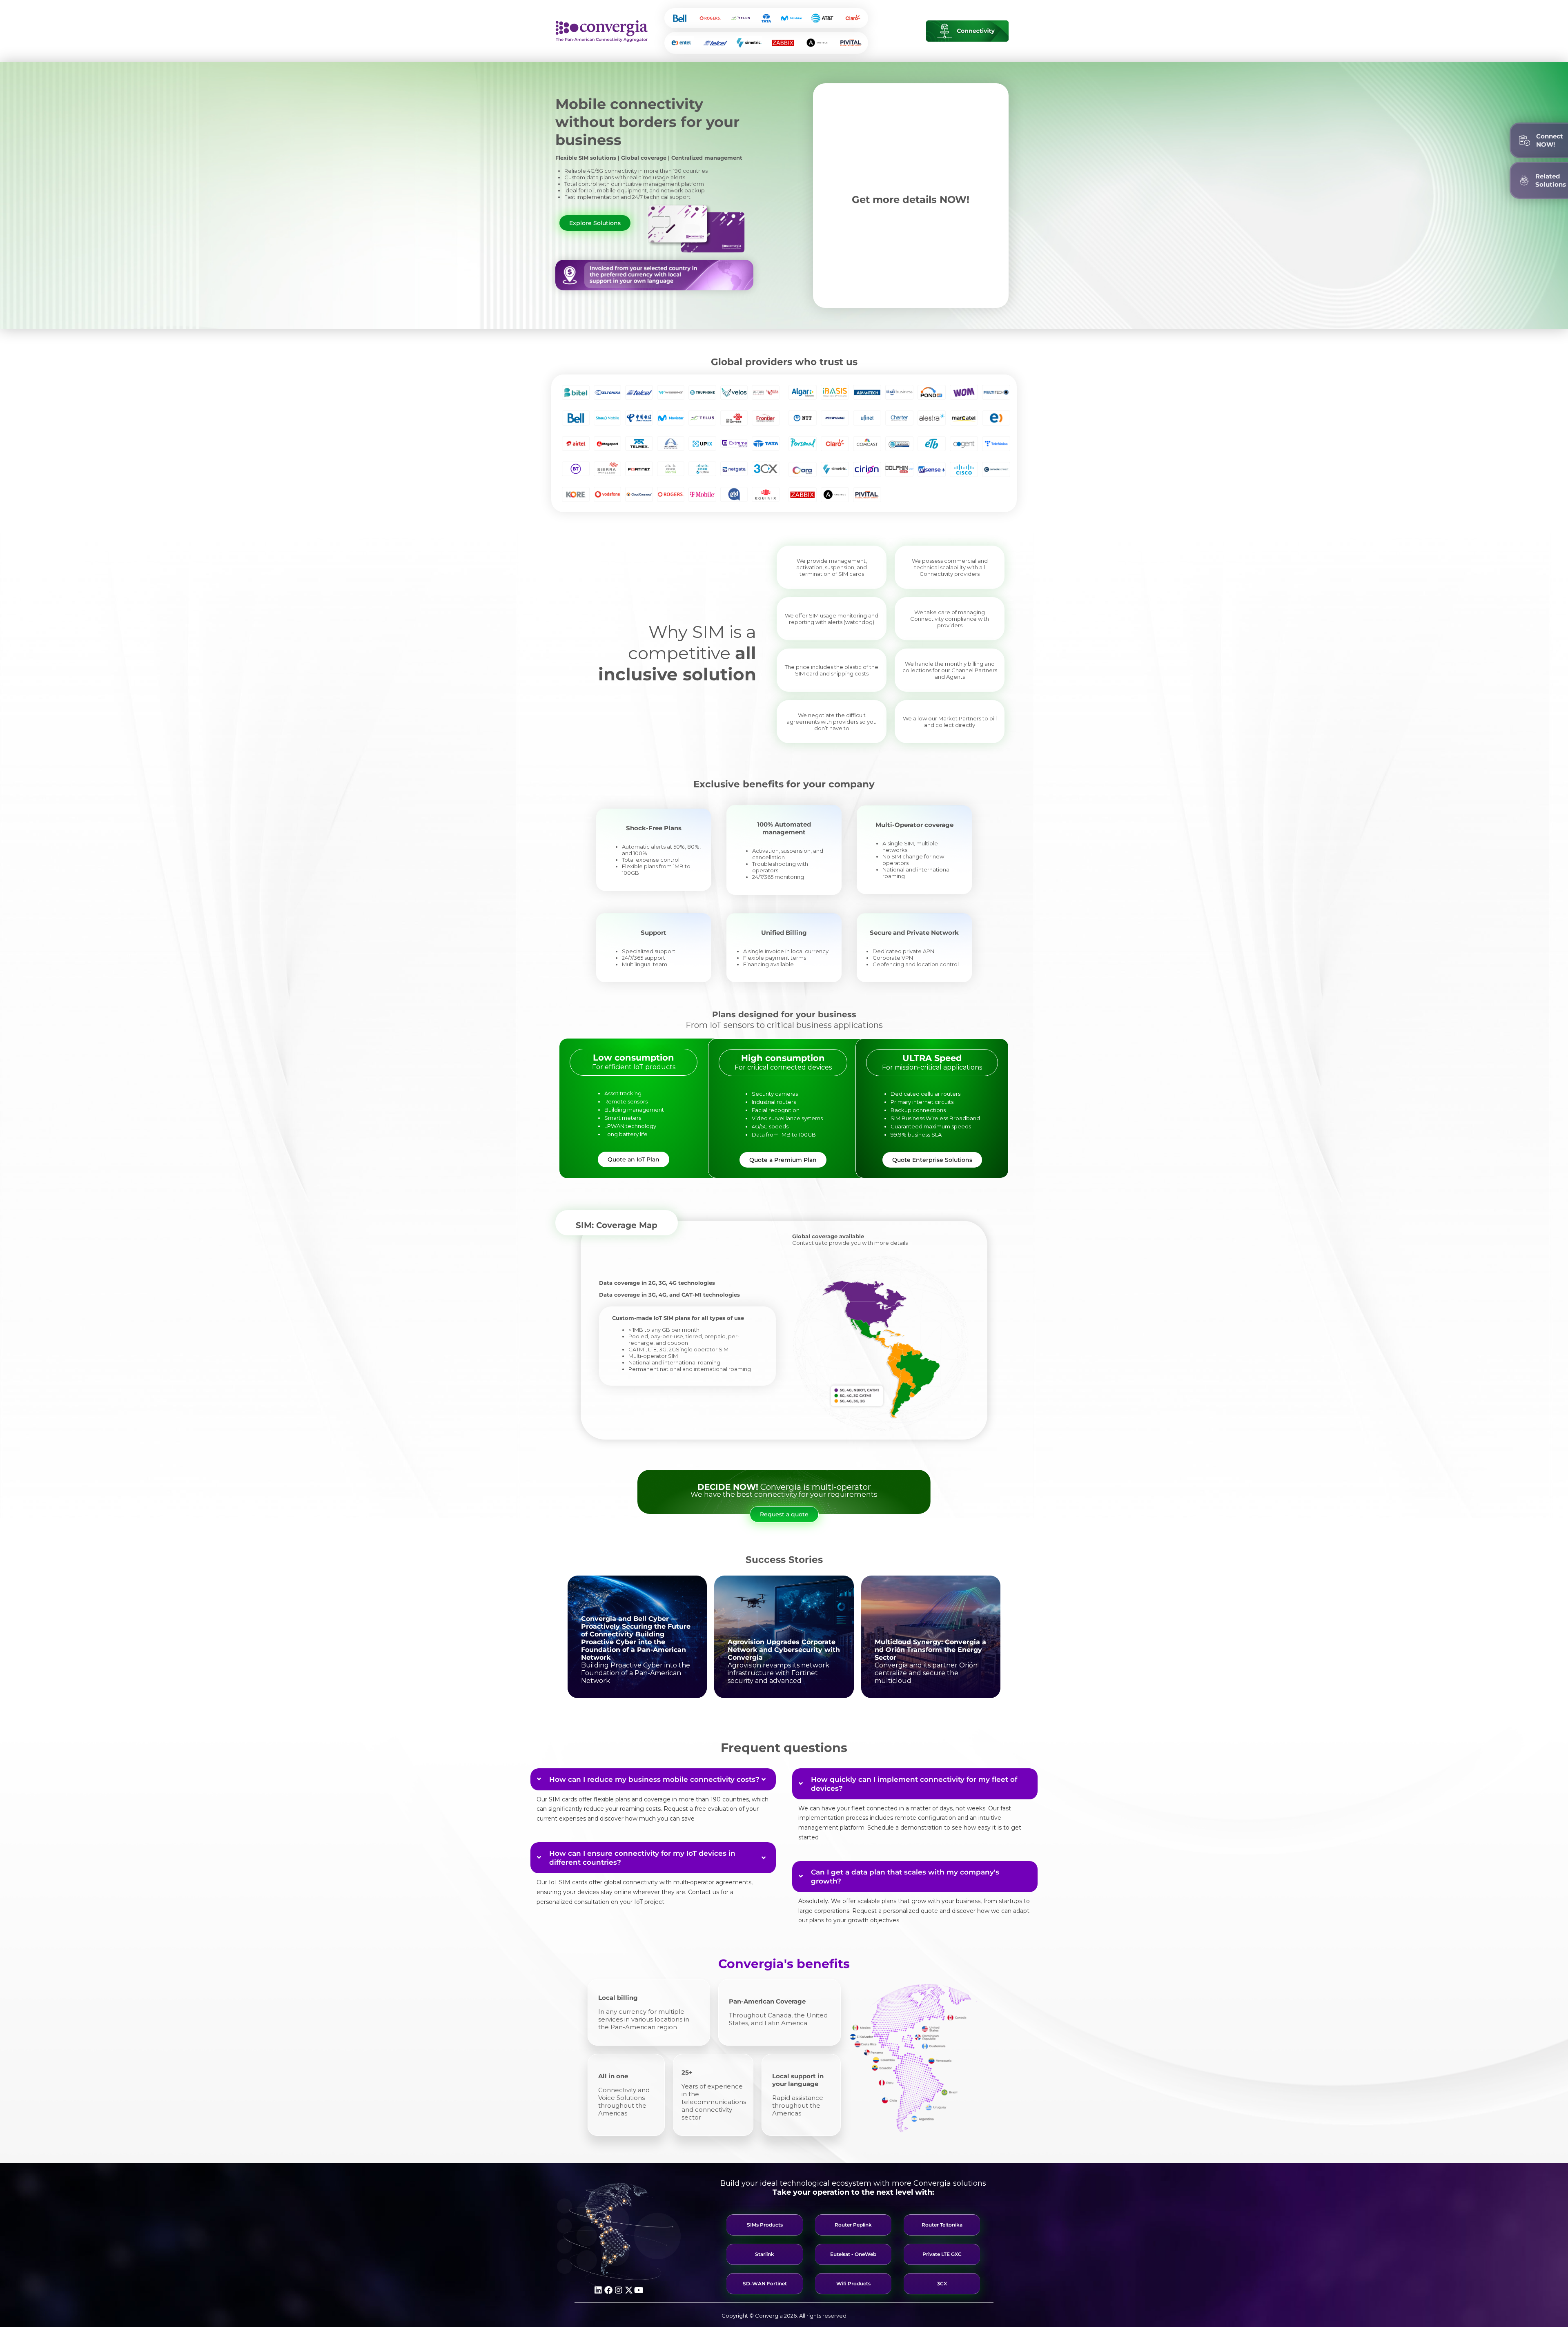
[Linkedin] (598, 2290)
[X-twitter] (629, 2290)
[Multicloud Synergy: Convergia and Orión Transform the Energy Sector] (931, 1637)
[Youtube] (639, 2290)
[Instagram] (619, 2290)
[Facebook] (608, 2290)
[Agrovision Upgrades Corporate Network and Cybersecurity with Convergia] (784, 1637)
